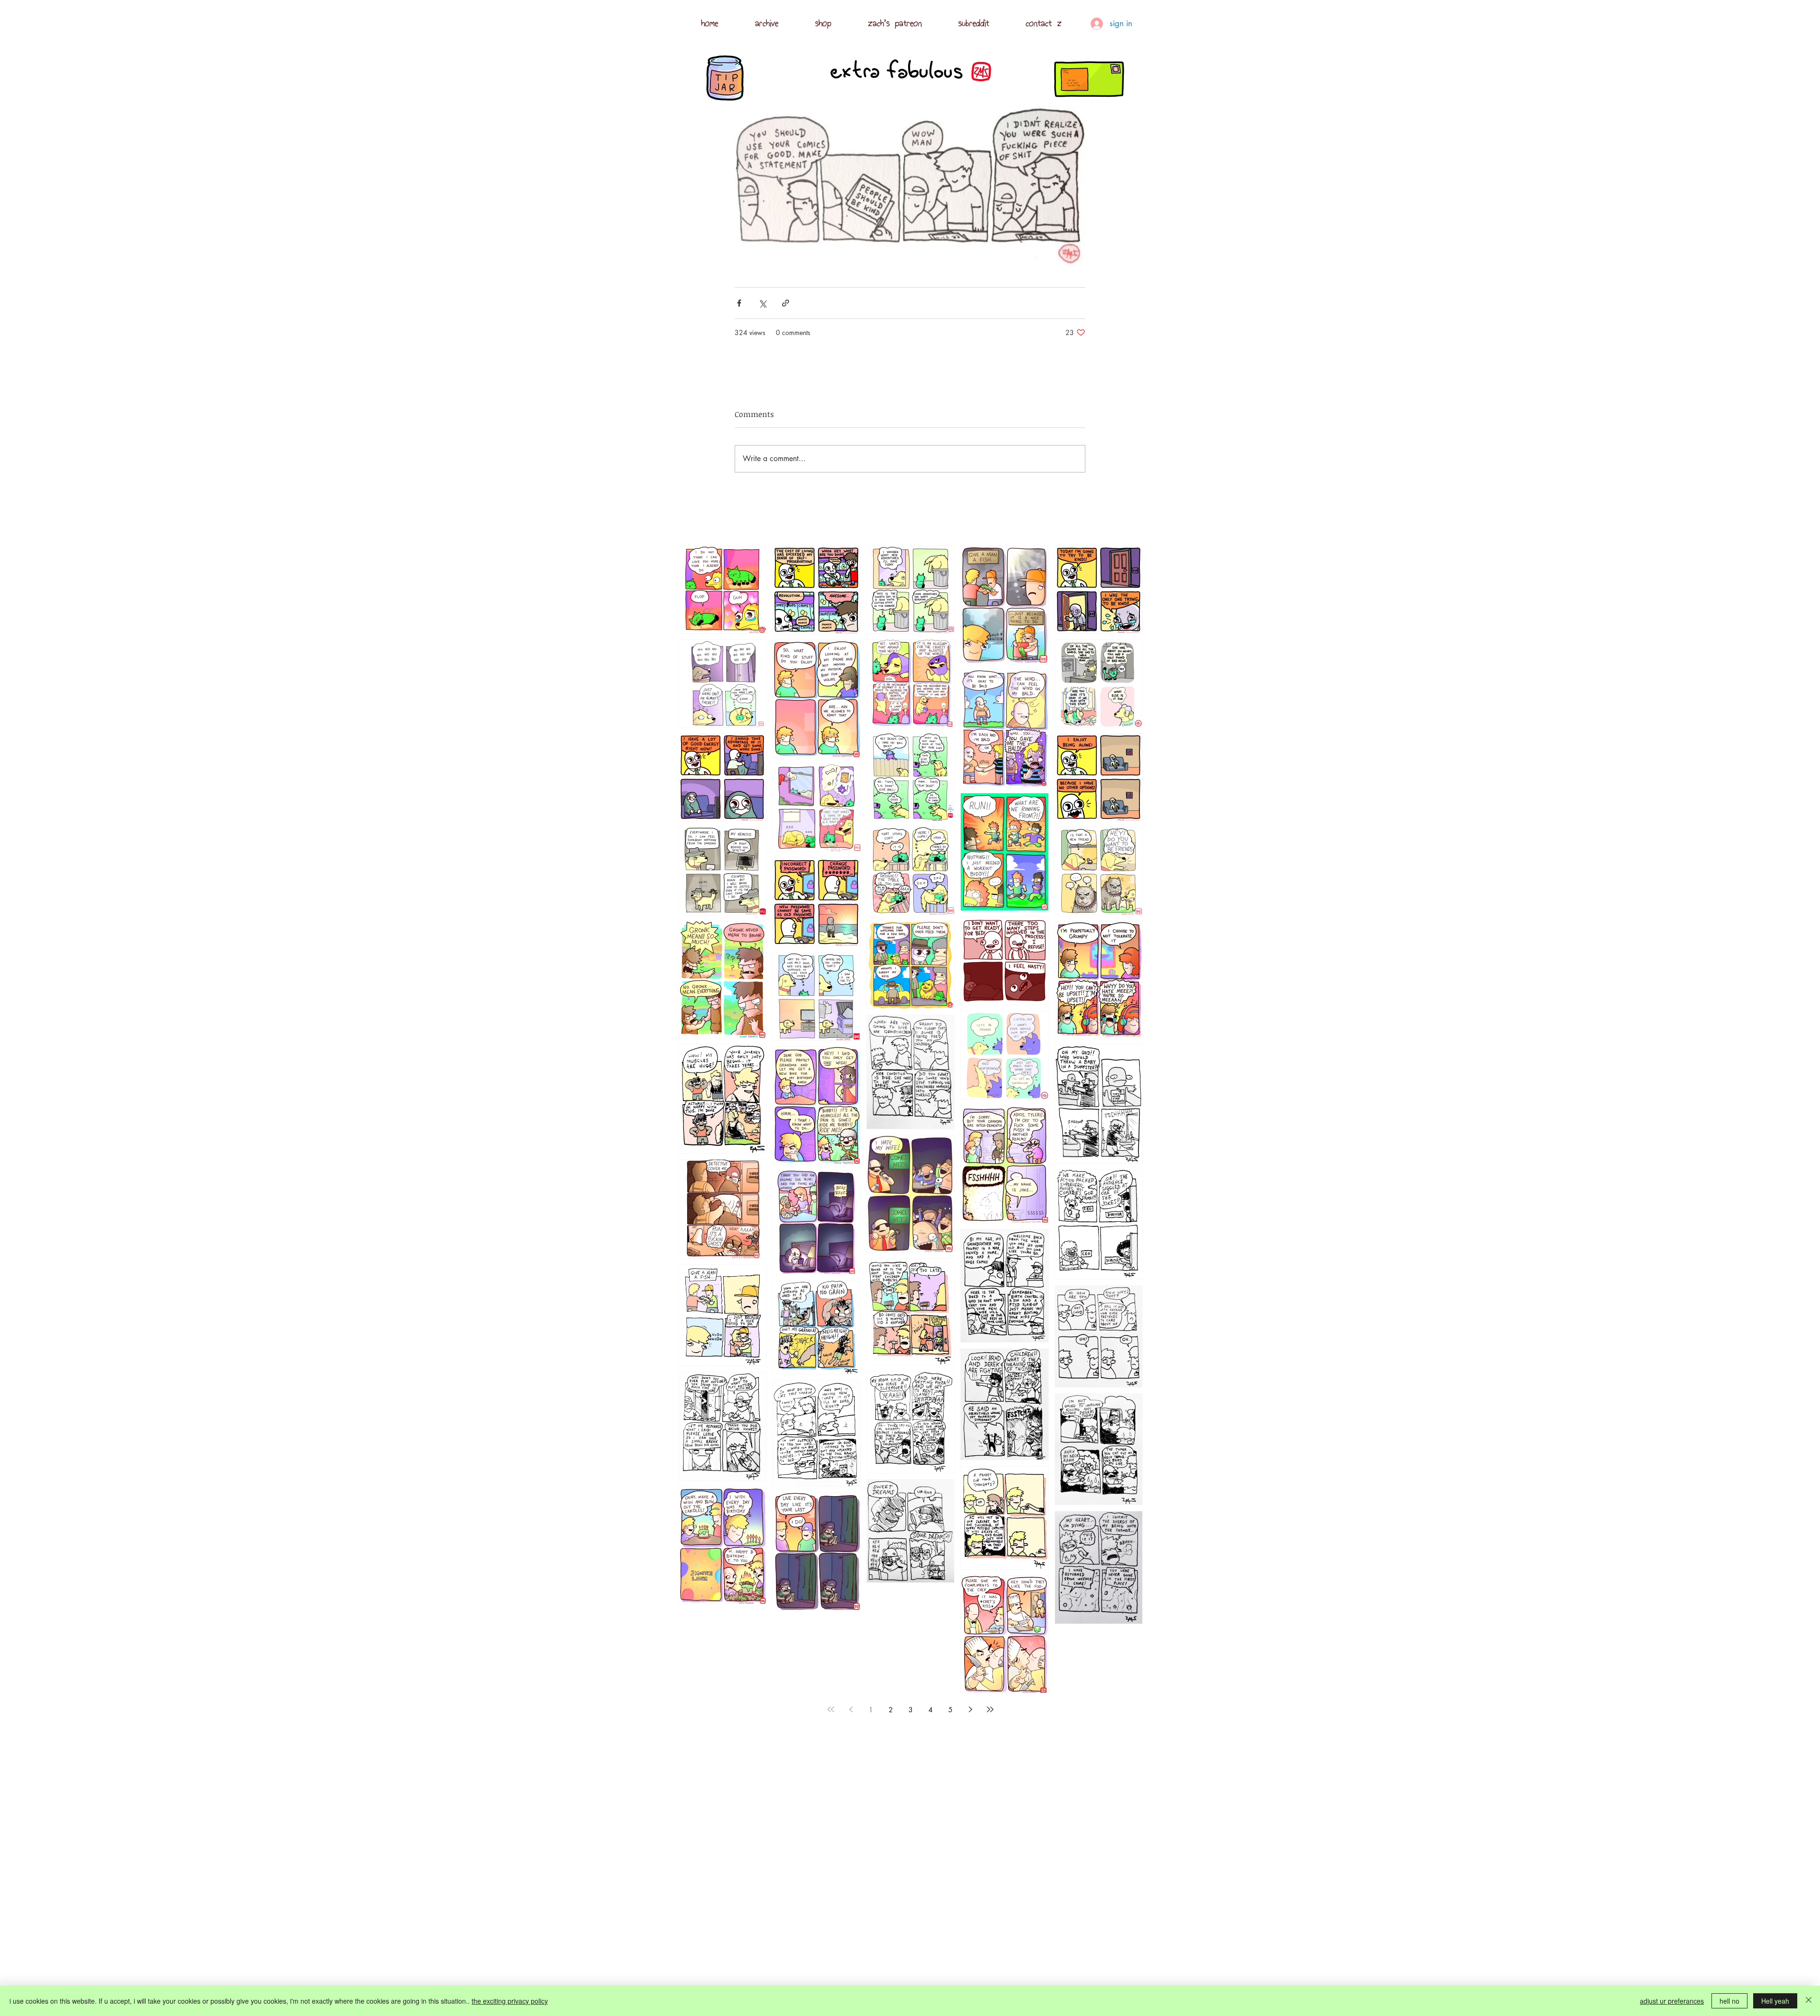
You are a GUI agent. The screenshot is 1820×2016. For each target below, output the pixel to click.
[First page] (831, 1709)
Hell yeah (1775, 2001)
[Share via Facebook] (739, 303)
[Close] (1809, 2001)
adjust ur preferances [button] (1672, 2001)
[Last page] (990, 1709)
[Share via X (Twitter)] (762, 303)
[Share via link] (786, 303)
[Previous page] (851, 1709)
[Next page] (970, 1709)
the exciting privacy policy (510, 2001)
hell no (1729, 2001)
